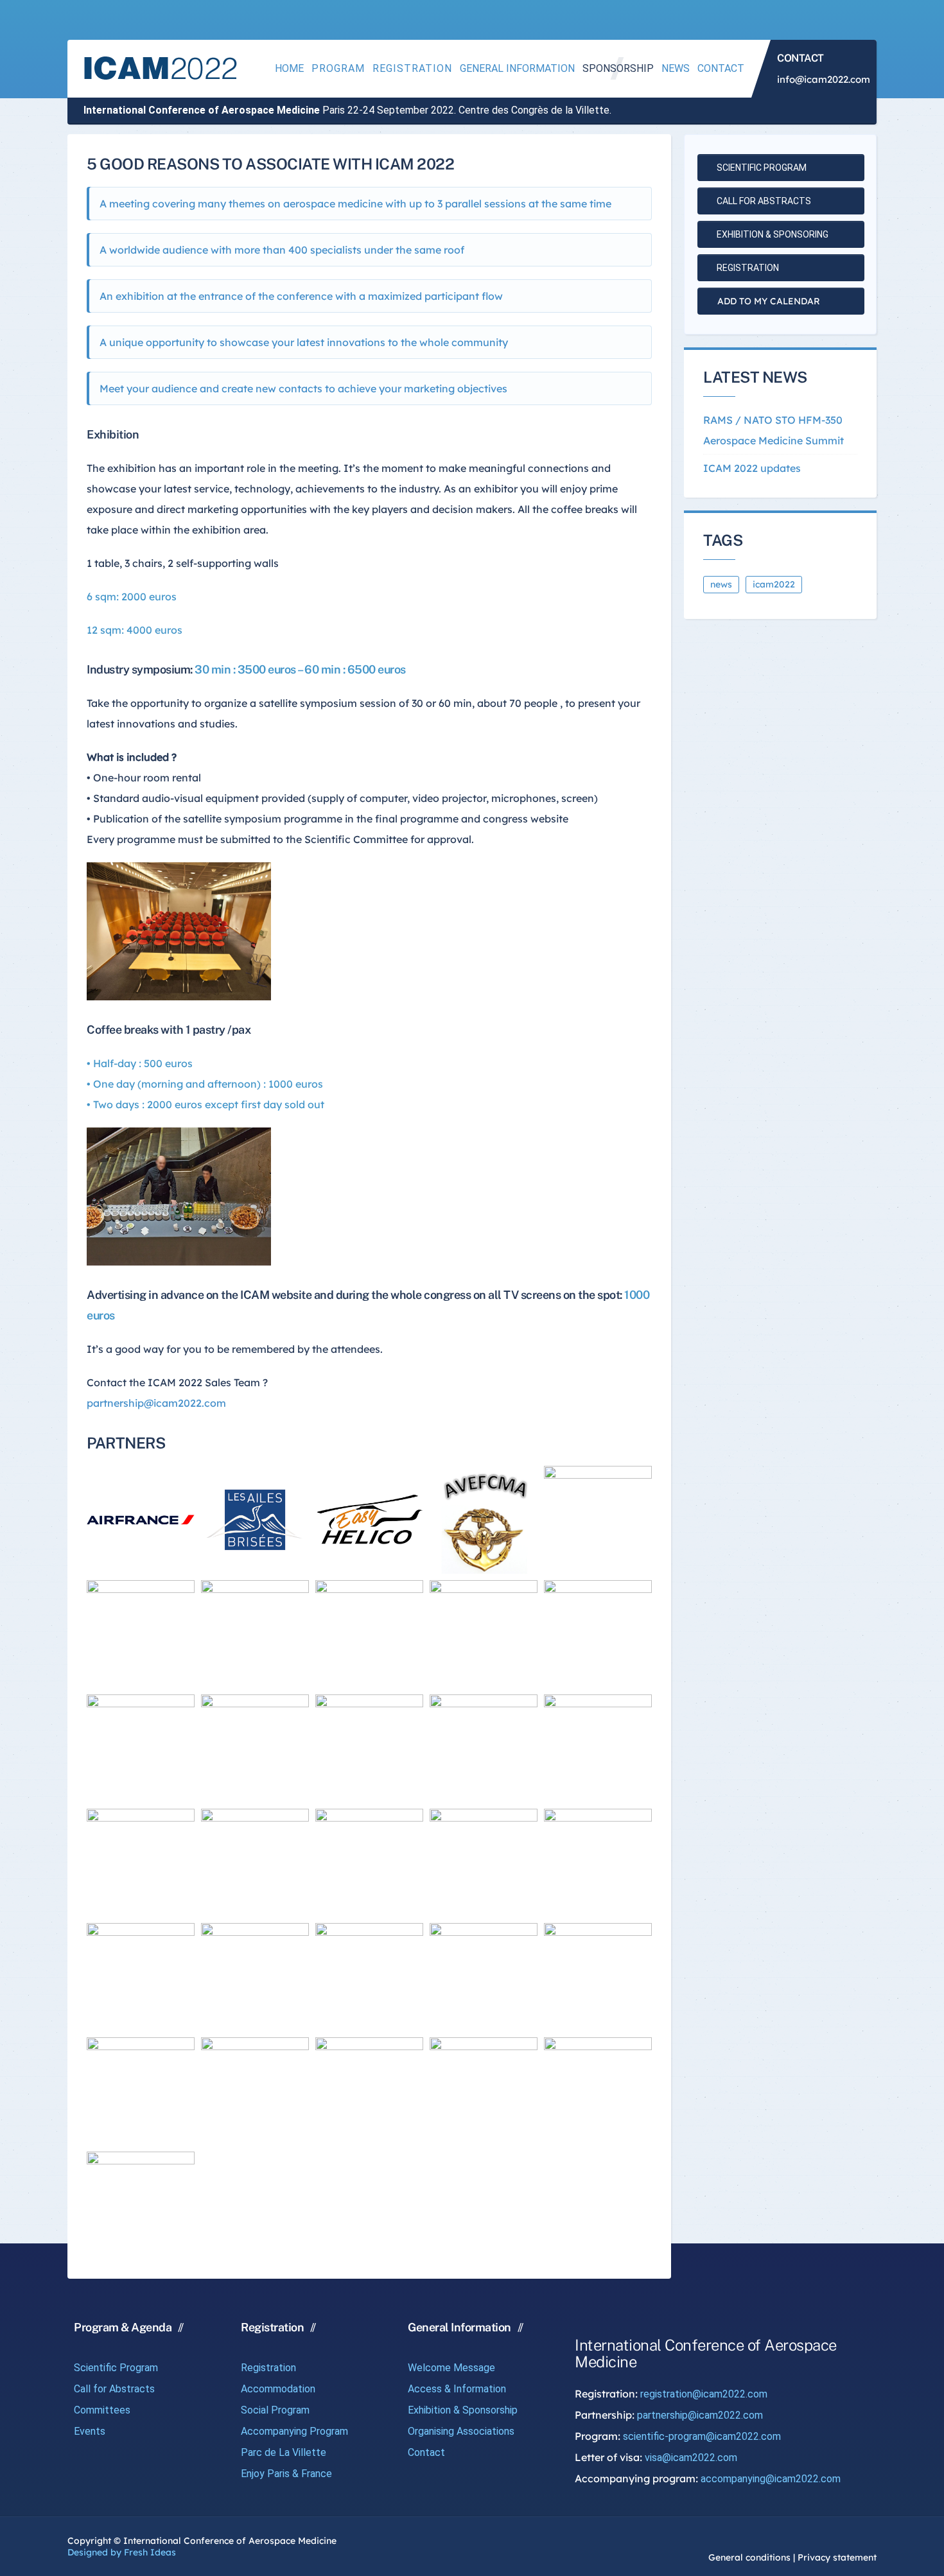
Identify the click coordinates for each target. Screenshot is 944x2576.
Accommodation (278, 2389)
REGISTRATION (747, 268)
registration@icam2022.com (704, 2394)
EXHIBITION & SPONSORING (772, 234)
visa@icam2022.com (691, 2458)
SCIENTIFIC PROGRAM (761, 168)
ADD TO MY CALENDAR (767, 301)
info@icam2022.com (824, 79)
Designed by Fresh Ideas (122, 2552)
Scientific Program (116, 2368)
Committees (102, 2410)
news (721, 584)
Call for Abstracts (114, 2389)
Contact (426, 2452)
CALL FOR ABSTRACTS (763, 201)
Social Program (275, 2410)
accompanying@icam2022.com (771, 2479)
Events (90, 2431)
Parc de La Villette (284, 2452)
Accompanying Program (294, 2431)
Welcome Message (451, 2368)
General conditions (749, 2557)
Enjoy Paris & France (286, 2474)
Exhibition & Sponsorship (463, 2410)
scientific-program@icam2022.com (702, 2436)
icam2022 (774, 584)
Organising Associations (461, 2431)
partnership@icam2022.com (156, 1403)
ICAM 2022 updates (752, 468)
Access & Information (457, 2389)
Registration (268, 2368)
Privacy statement (837, 2557)
